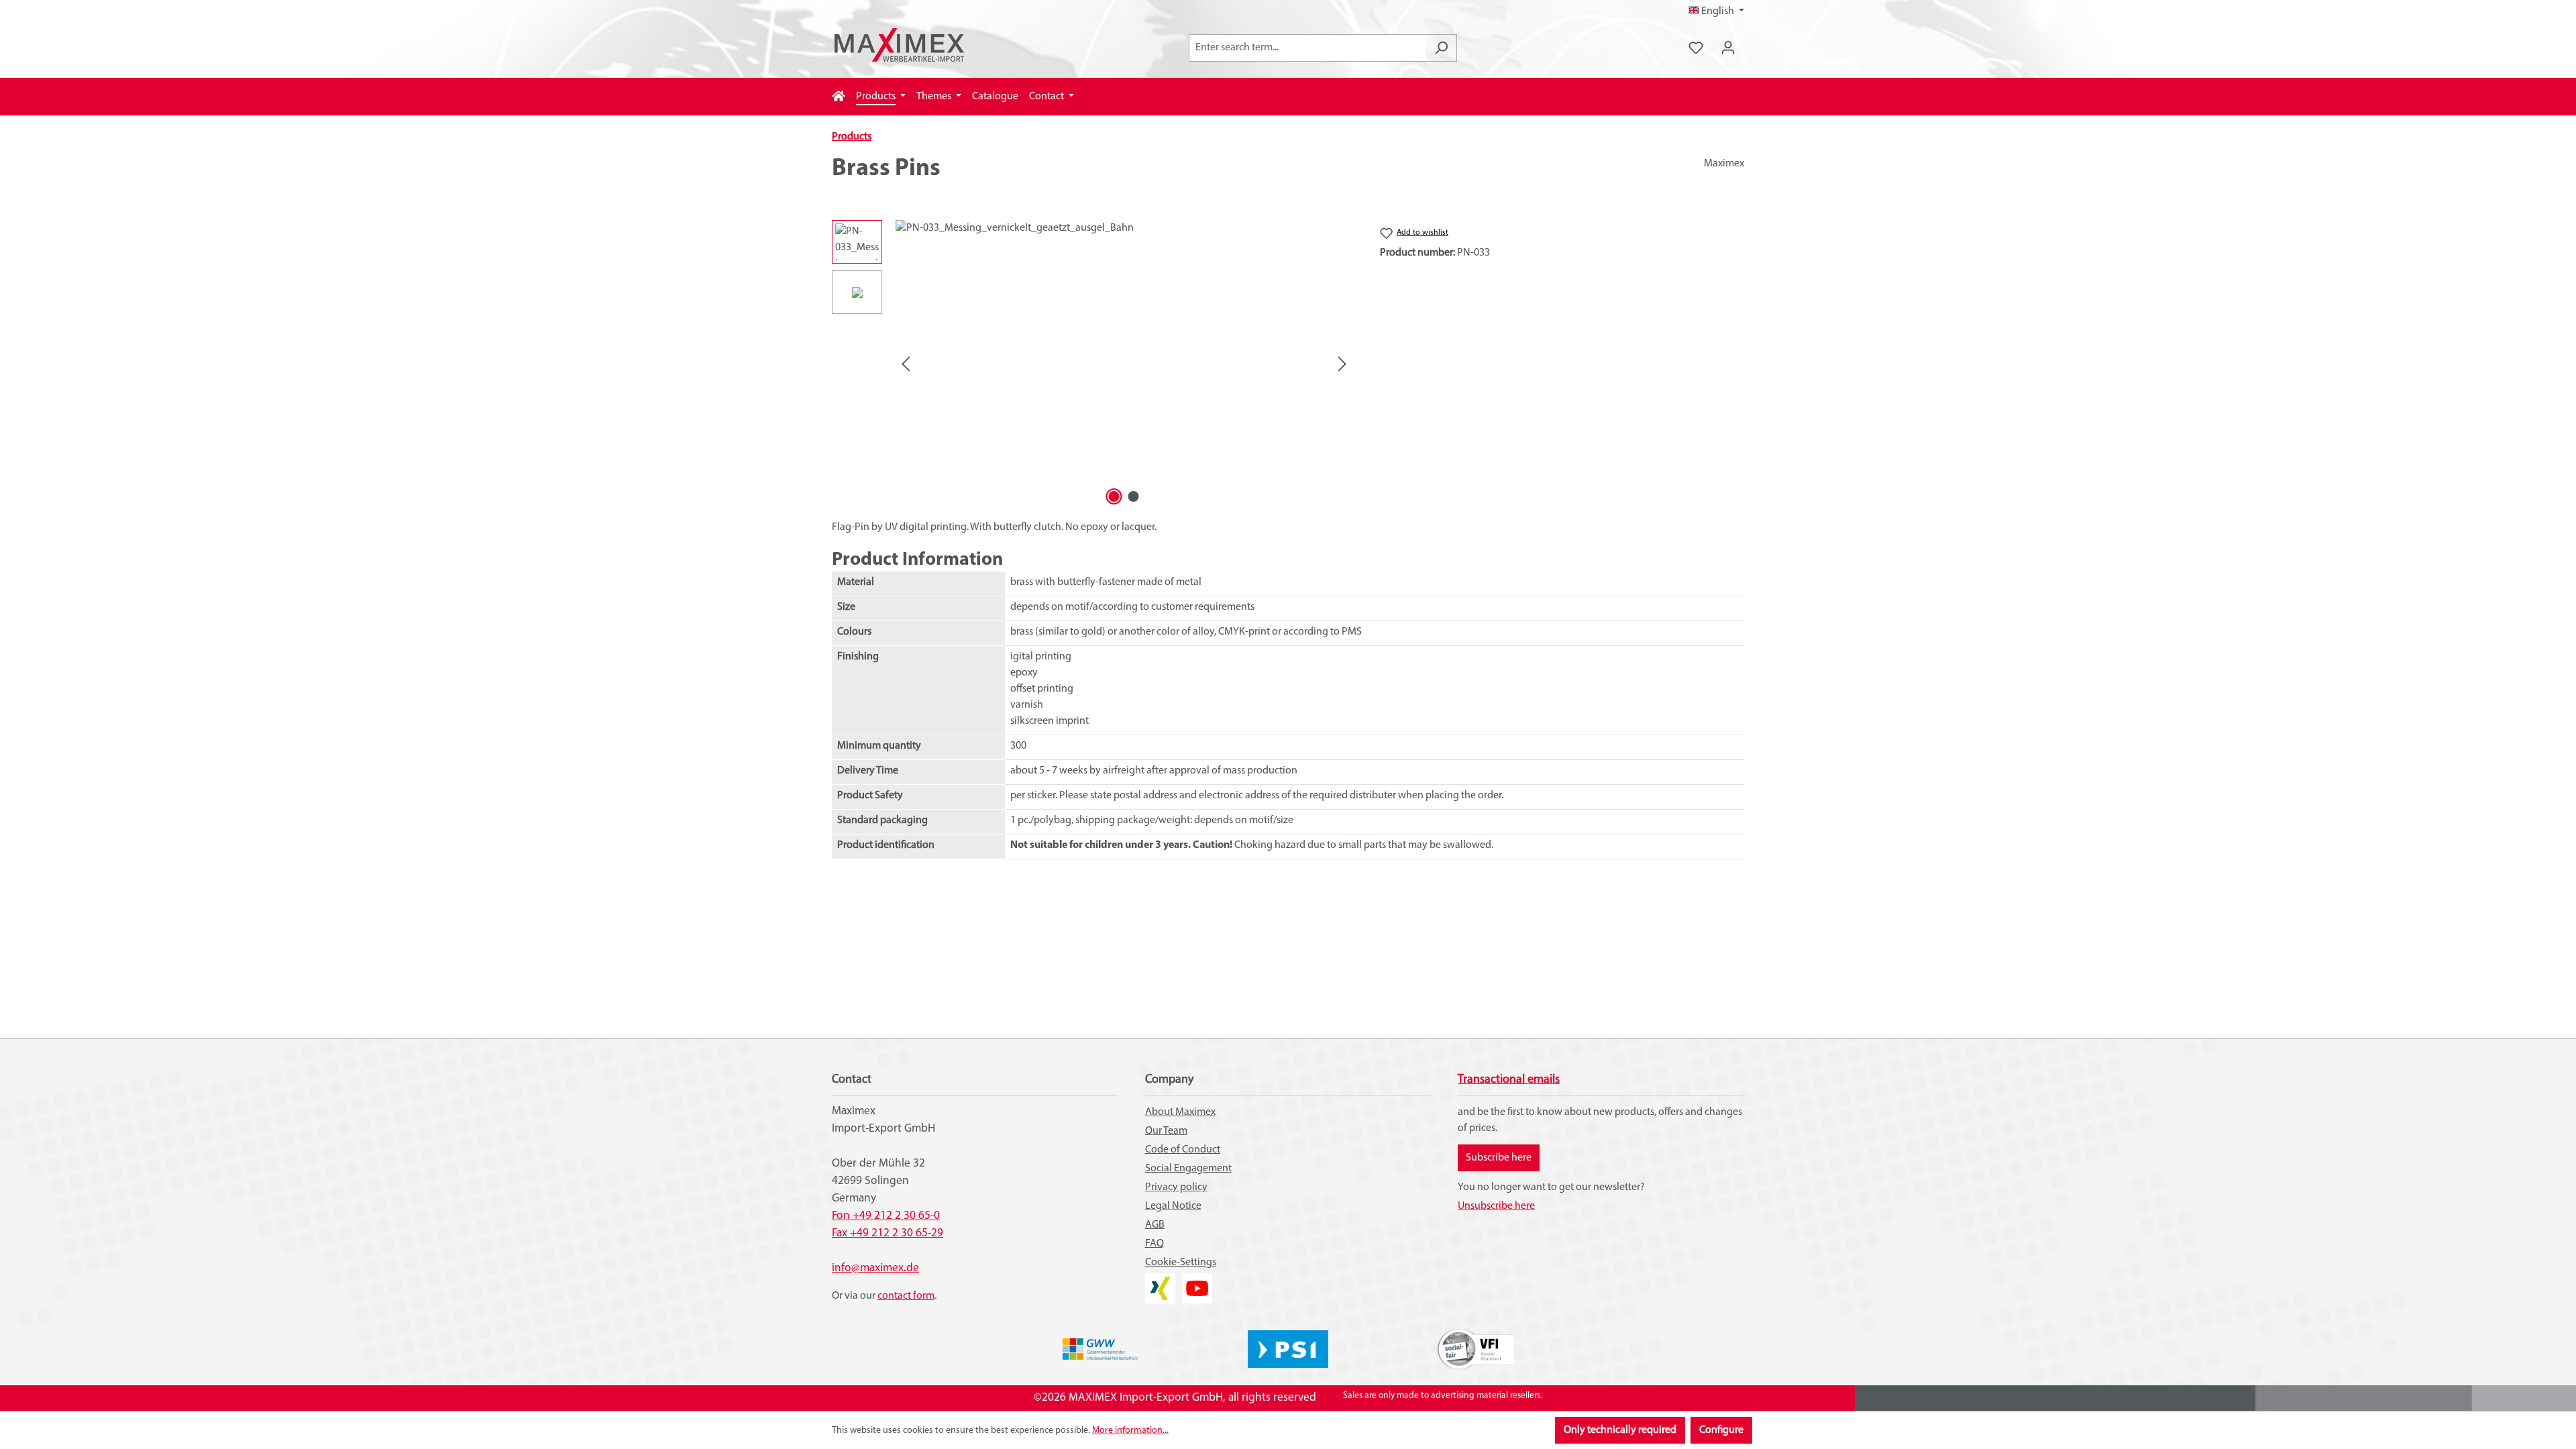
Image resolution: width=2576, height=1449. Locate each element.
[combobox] (1307, 48)
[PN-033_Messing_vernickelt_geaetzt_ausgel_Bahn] (1124, 364)
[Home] (839, 97)
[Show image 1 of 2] (1114, 496)
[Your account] (1728, 48)
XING (1157, 1281)
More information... (1130, 1431)
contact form (906, 1296)
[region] (1092, 364)
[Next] (1342, 365)
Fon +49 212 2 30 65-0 (886, 1216)
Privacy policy (1176, 1187)
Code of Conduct (1183, 1150)
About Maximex (1180, 1112)
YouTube (1197, 1281)
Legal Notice (1173, 1206)
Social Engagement (1188, 1169)
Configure (1721, 1430)
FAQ (1155, 1244)
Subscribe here (1499, 1158)
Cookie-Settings (1181, 1263)
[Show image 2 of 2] (1134, 496)
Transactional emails (1509, 1080)
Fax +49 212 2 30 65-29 (888, 1233)
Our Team (1166, 1131)
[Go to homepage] (899, 45)
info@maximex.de (875, 1268)
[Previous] (906, 365)
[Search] (1441, 48)
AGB (1155, 1225)
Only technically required (1620, 1430)
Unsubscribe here (1496, 1206)
